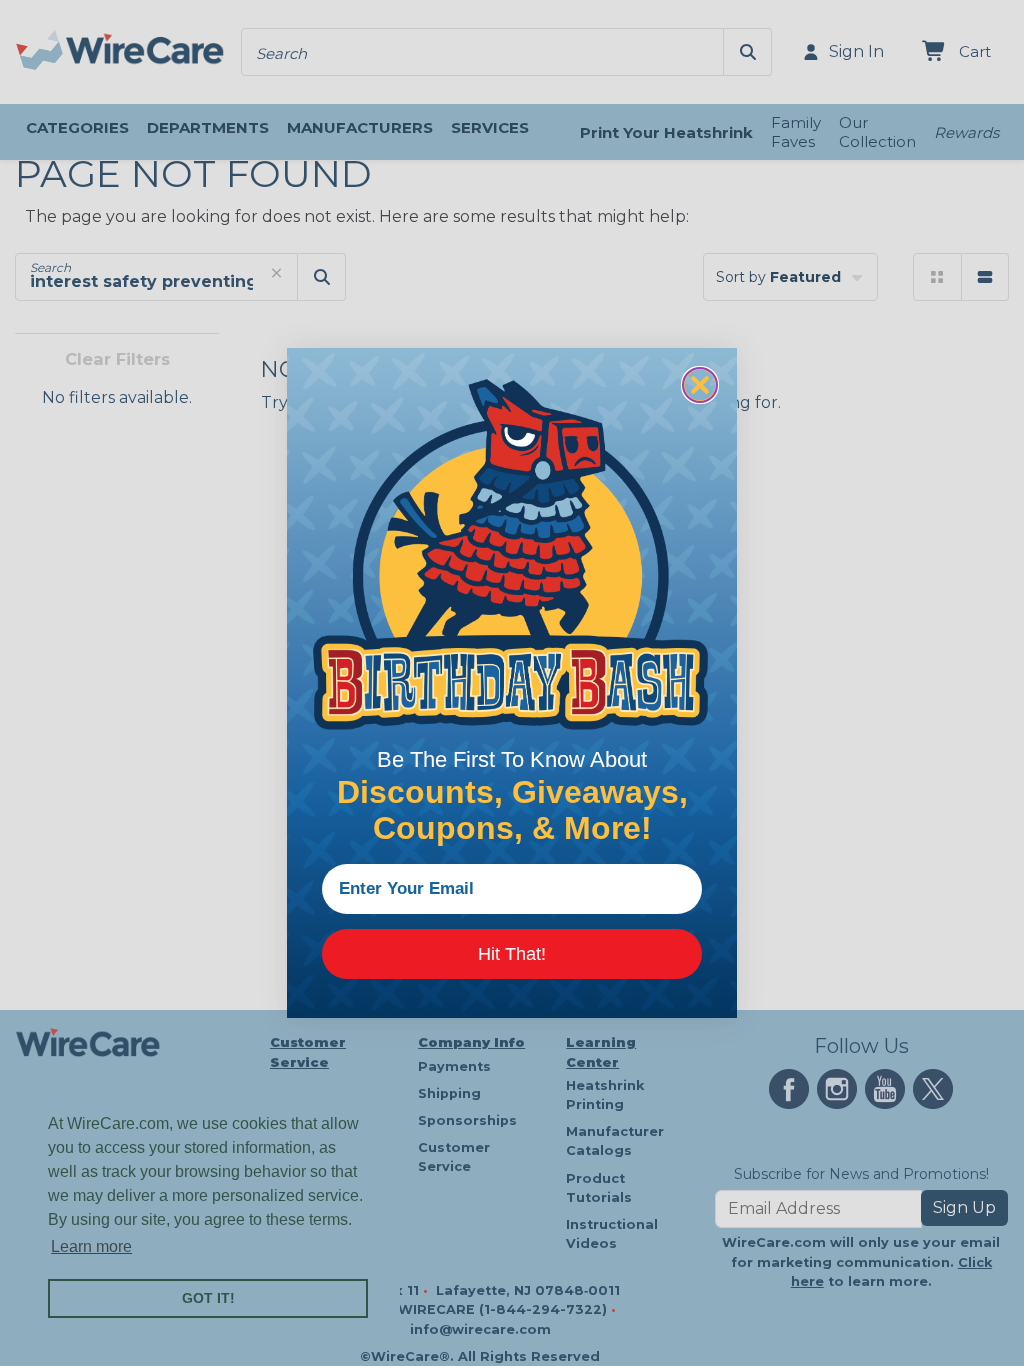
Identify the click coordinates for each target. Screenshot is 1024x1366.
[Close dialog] (700, 385)
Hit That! (512, 954)
